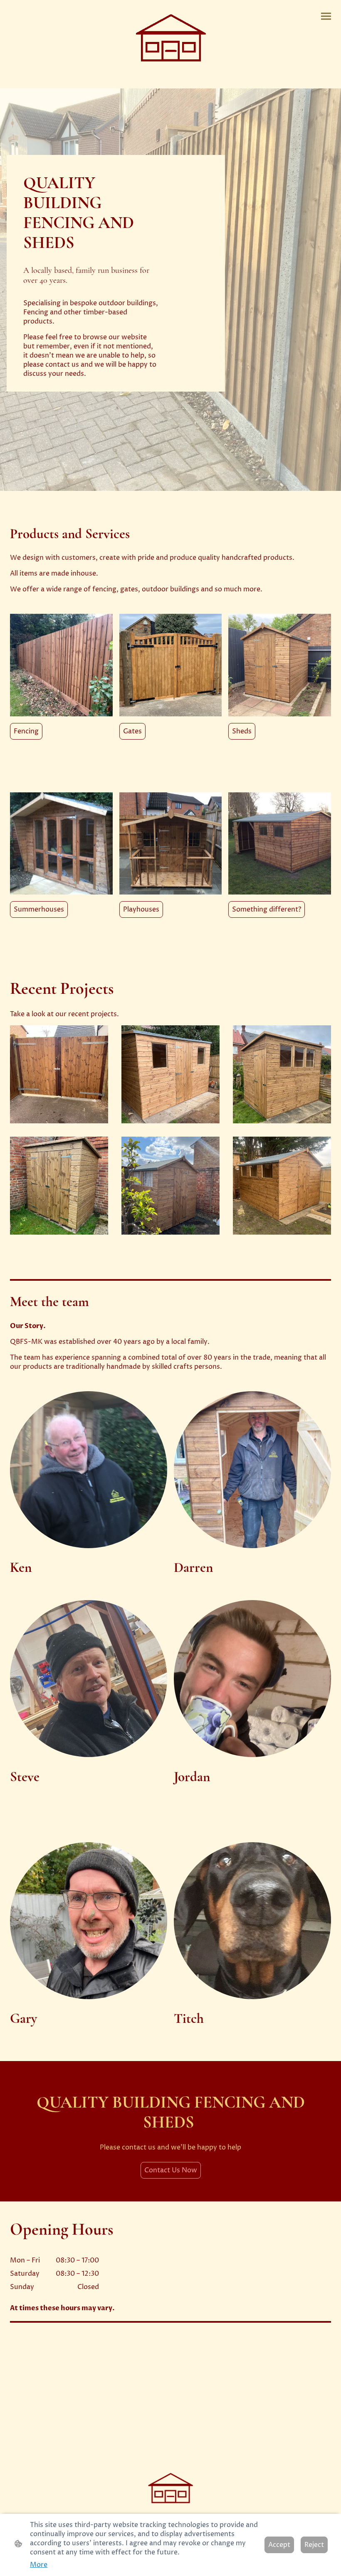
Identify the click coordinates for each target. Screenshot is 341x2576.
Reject (314, 2545)
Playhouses (141, 909)
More (39, 2565)
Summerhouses (39, 909)
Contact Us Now (171, 2170)
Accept (279, 2545)
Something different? (267, 909)
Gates (132, 731)
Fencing (26, 731)
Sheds (242, 731)
